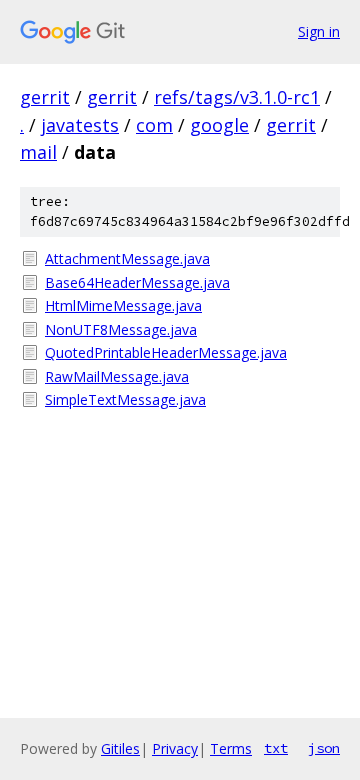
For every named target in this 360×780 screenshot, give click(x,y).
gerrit (45, 97)
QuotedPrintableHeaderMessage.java (166, 352)
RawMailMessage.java (117, 376)
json (324, 748)
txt (276, 748)
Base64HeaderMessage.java (137, 282)
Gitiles (120, 748)
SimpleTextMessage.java (125, 399)
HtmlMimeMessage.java (123, 305)
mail (38, 152)
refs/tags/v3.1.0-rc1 (237, 97)
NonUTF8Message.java (121, 329)
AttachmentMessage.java (127, 258)
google (219, 125)
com (154, 125)
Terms (231, 748)
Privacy (175, 748)
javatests (80, 125)
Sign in (319, 31)
